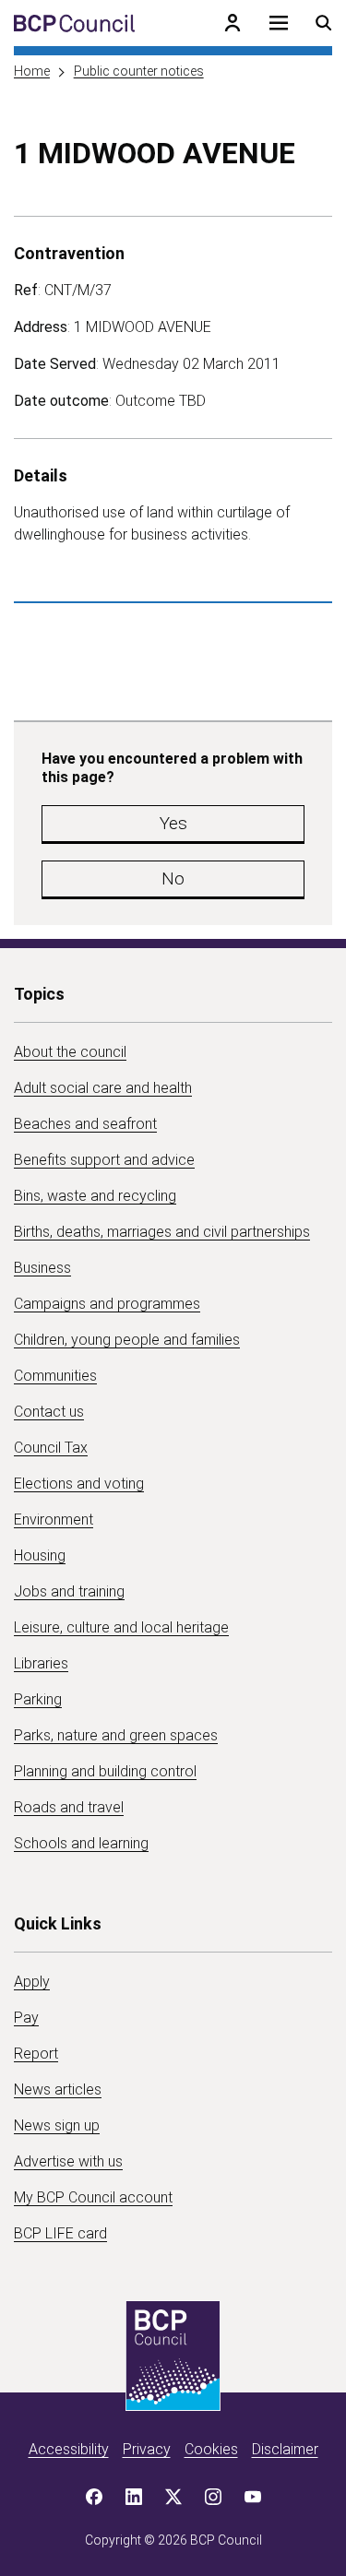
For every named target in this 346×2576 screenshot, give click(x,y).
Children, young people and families (127, 1340)
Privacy (147, 2449)
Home (32, 71)
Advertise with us (68, 2161)
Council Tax (51, 1448)
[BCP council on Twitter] (173, 2497)
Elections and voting (79, 1484)
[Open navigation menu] (279, 23)
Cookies (211, 2449)
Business (42, 1268)
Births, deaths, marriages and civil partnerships (162, 1232)
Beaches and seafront (85, 1124)
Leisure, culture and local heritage (121, 1627)
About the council (70, 1052)
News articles (58, 2089)
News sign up (57, 2125)
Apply (32, 1982)
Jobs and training (69, 1591)
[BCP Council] (74, 23)
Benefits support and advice (104, 1160)
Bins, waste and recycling (95, 1196)
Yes (173, 823)
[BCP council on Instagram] (213, 2497)
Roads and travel (69, 1807)
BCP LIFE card (60, 2233)
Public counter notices (139, 71)
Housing (40, 1555)
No (173, 878)
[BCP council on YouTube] (253, 2497)
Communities (55, 1376)
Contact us (49, 1412)
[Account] (233, 23)
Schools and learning (81, 1843)
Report (36, 2054)
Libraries (41, 1663)
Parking (38, 1699)
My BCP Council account (93, 2197)
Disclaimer (285, 2449)
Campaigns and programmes (107, 1304)
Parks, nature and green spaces (116, 1735)
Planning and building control (105, 1771)
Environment (54, 1519)
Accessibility (69, 2449)
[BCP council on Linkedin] (134, 2497)
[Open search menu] (324, 23)
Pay (26, 2018)
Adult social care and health (103, 1088)
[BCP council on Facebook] (94, 2497)
